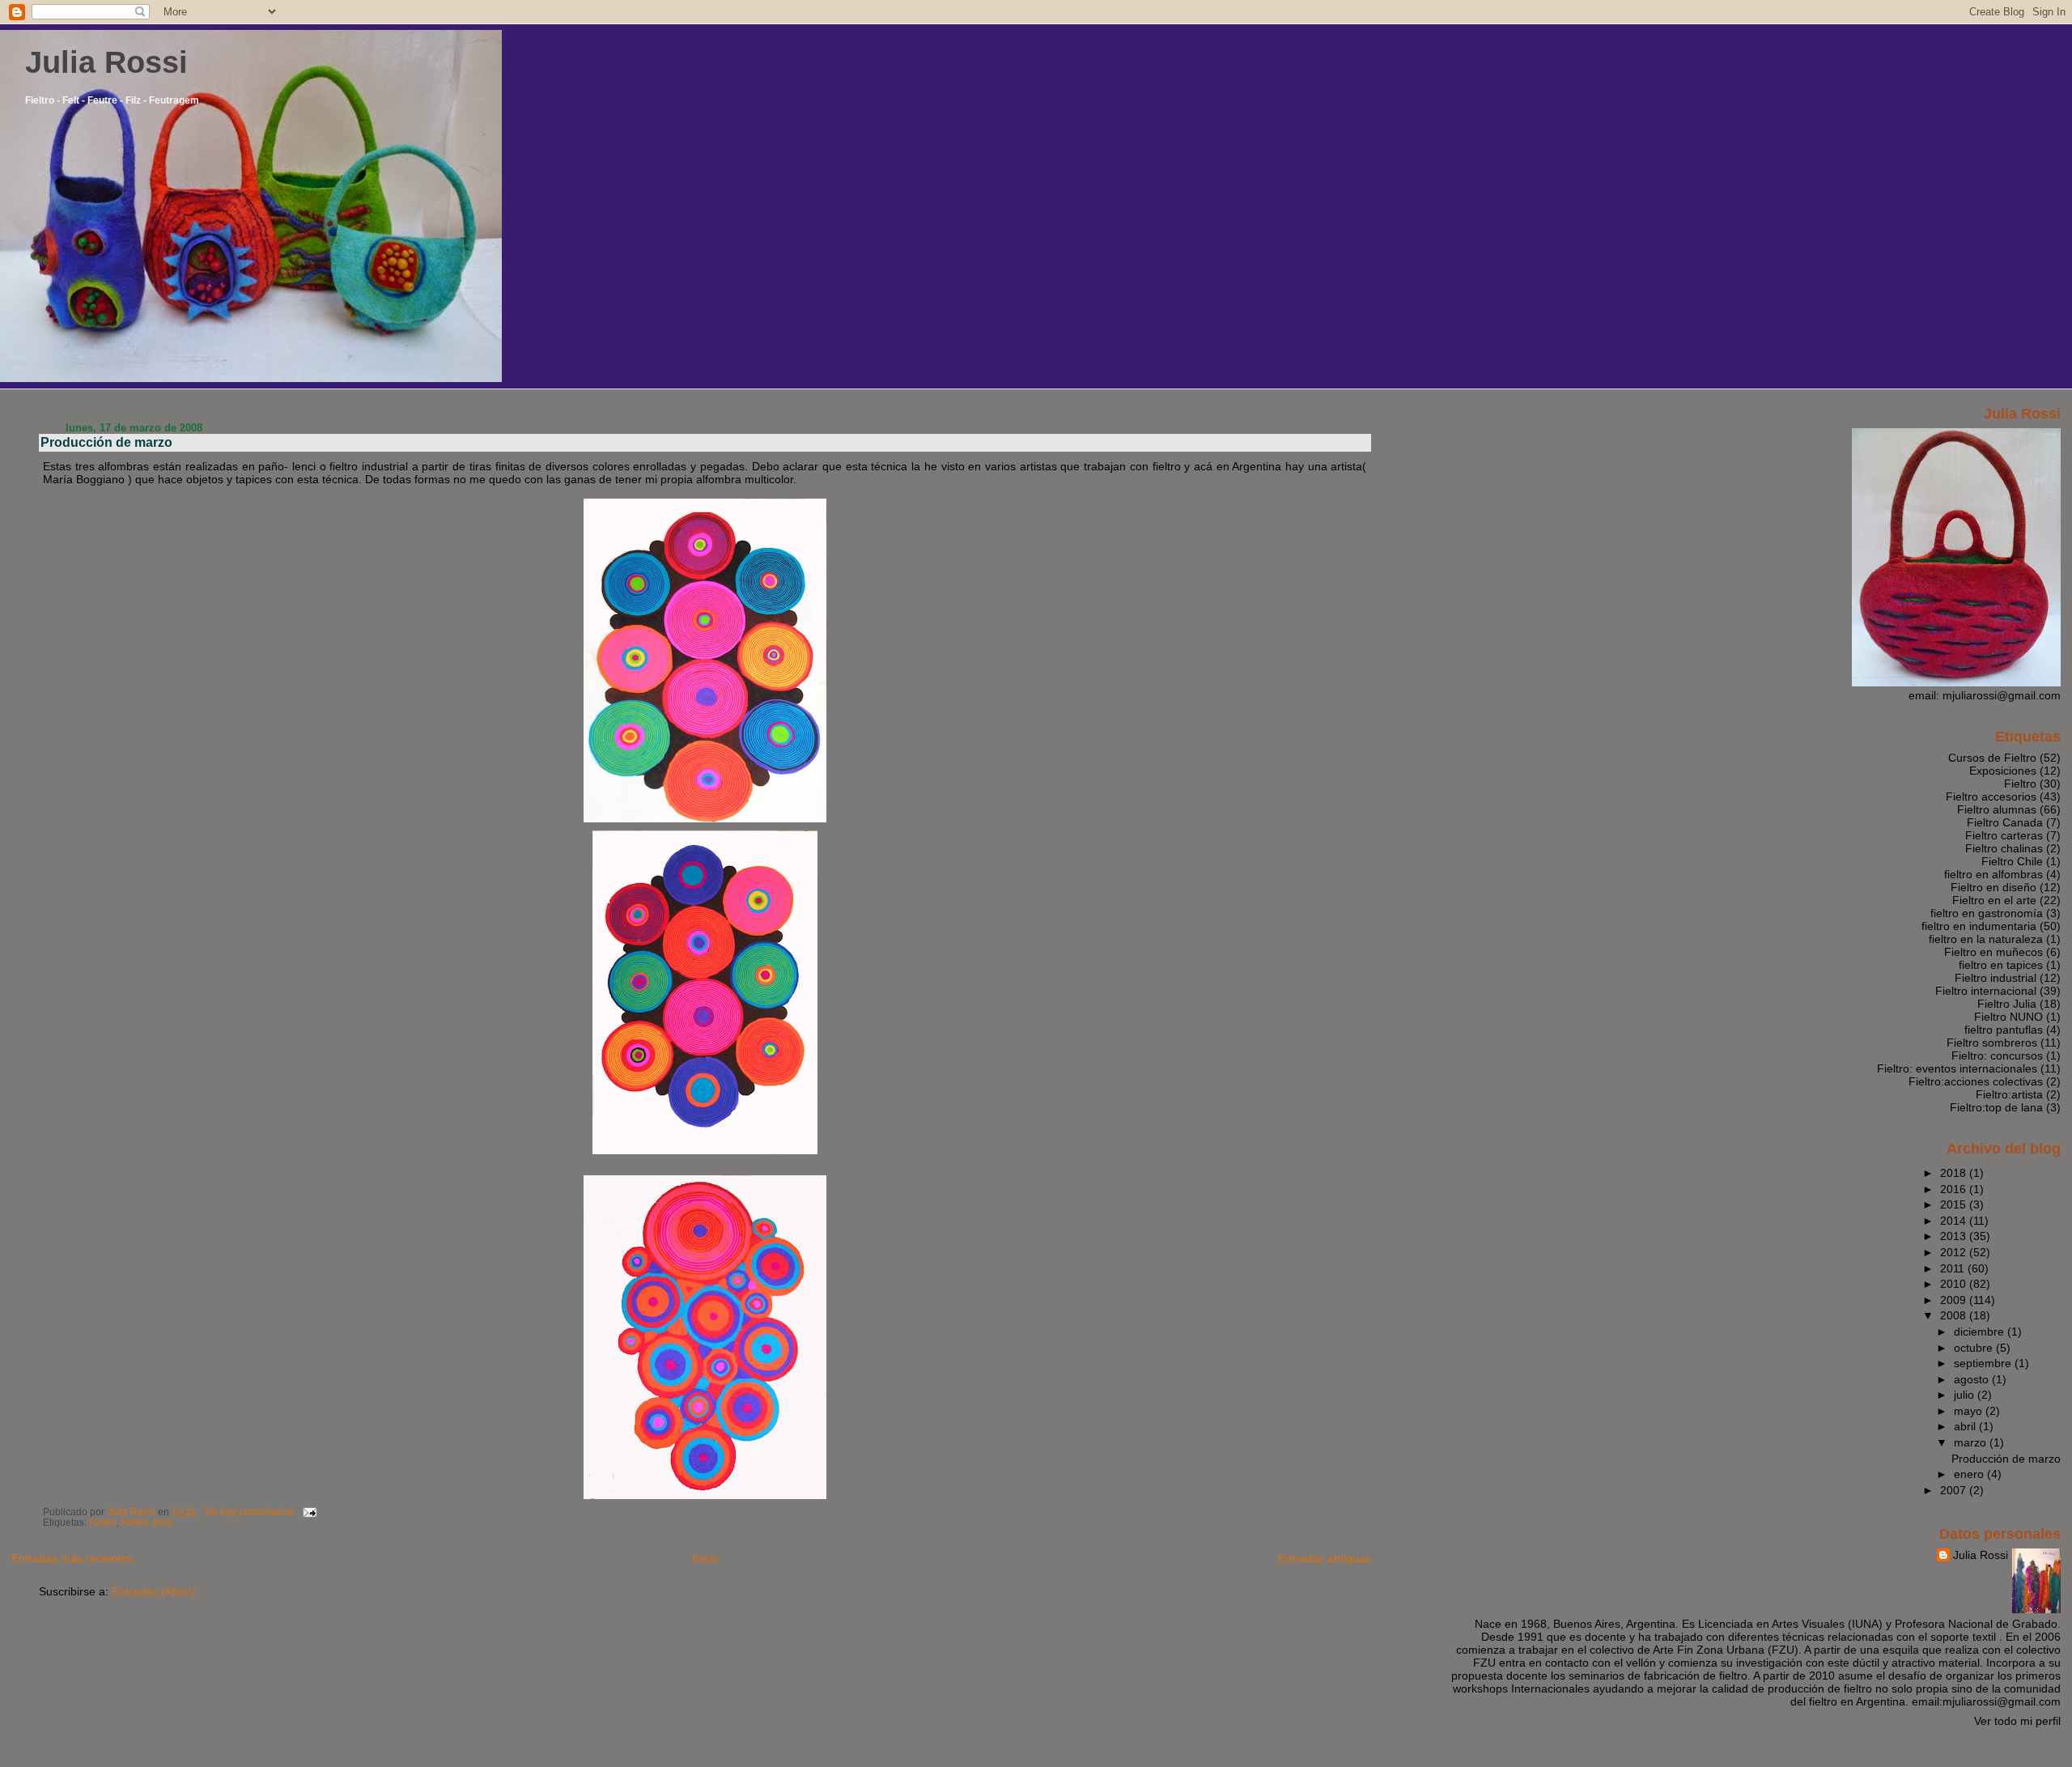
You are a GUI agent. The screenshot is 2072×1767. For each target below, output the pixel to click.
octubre (1975, 1348)
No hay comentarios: (251, 1512)
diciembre (1981, 1332)
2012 (1955, 1252)
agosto (1973, 1379)
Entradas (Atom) (154, 1591)
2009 (1955, 1300)
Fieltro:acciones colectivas (1976, 1081)
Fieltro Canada (2005, 822)
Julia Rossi (106, 62)
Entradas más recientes (72, 1558)
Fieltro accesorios (1991, 796)
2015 (1955, 1204)
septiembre (1984, 1363)
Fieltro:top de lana (1996, 1107)
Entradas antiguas (1325, 1558)
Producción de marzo (106, 442)
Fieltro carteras (2004, 835)
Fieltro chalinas (2004, 848)
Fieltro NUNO (2008, 1017)
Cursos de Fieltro (1992, 758)
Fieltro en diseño (1993, 887)
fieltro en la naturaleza (1986, 939)
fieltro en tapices (2001, 965)
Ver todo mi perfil (2017, 1721)
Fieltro (103, 1523)
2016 (1955, 1189)
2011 (1954, 1268)
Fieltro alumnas (1997, 809)
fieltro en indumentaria (1979, 926)
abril (1966, 1426)
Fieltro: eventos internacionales (1957, 1068)
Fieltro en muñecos (1993, 952)
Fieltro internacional (1986, 991)
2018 (1955, 1173)
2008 (1955, 1315)
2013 (1955, 1236)
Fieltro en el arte (1994, 900)
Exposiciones (2003, 771)
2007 (1955, 1490)
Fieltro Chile (2012, 861)
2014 (1955, 1221)
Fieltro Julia (147, 1523)
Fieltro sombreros (1992, 1043)
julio (1966, 1395)
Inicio (705, 1558)
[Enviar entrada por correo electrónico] (309, 1512)
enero (1970, 1474)
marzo (1972, 1442)
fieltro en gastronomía (1987, 913)
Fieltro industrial (1996, 978)
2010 (1955, 1284)
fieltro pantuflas (2004, 1030)
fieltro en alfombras (1993, 874)
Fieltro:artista (2009, 1094)
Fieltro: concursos (1997, 1056)
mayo (1970, 1411)
